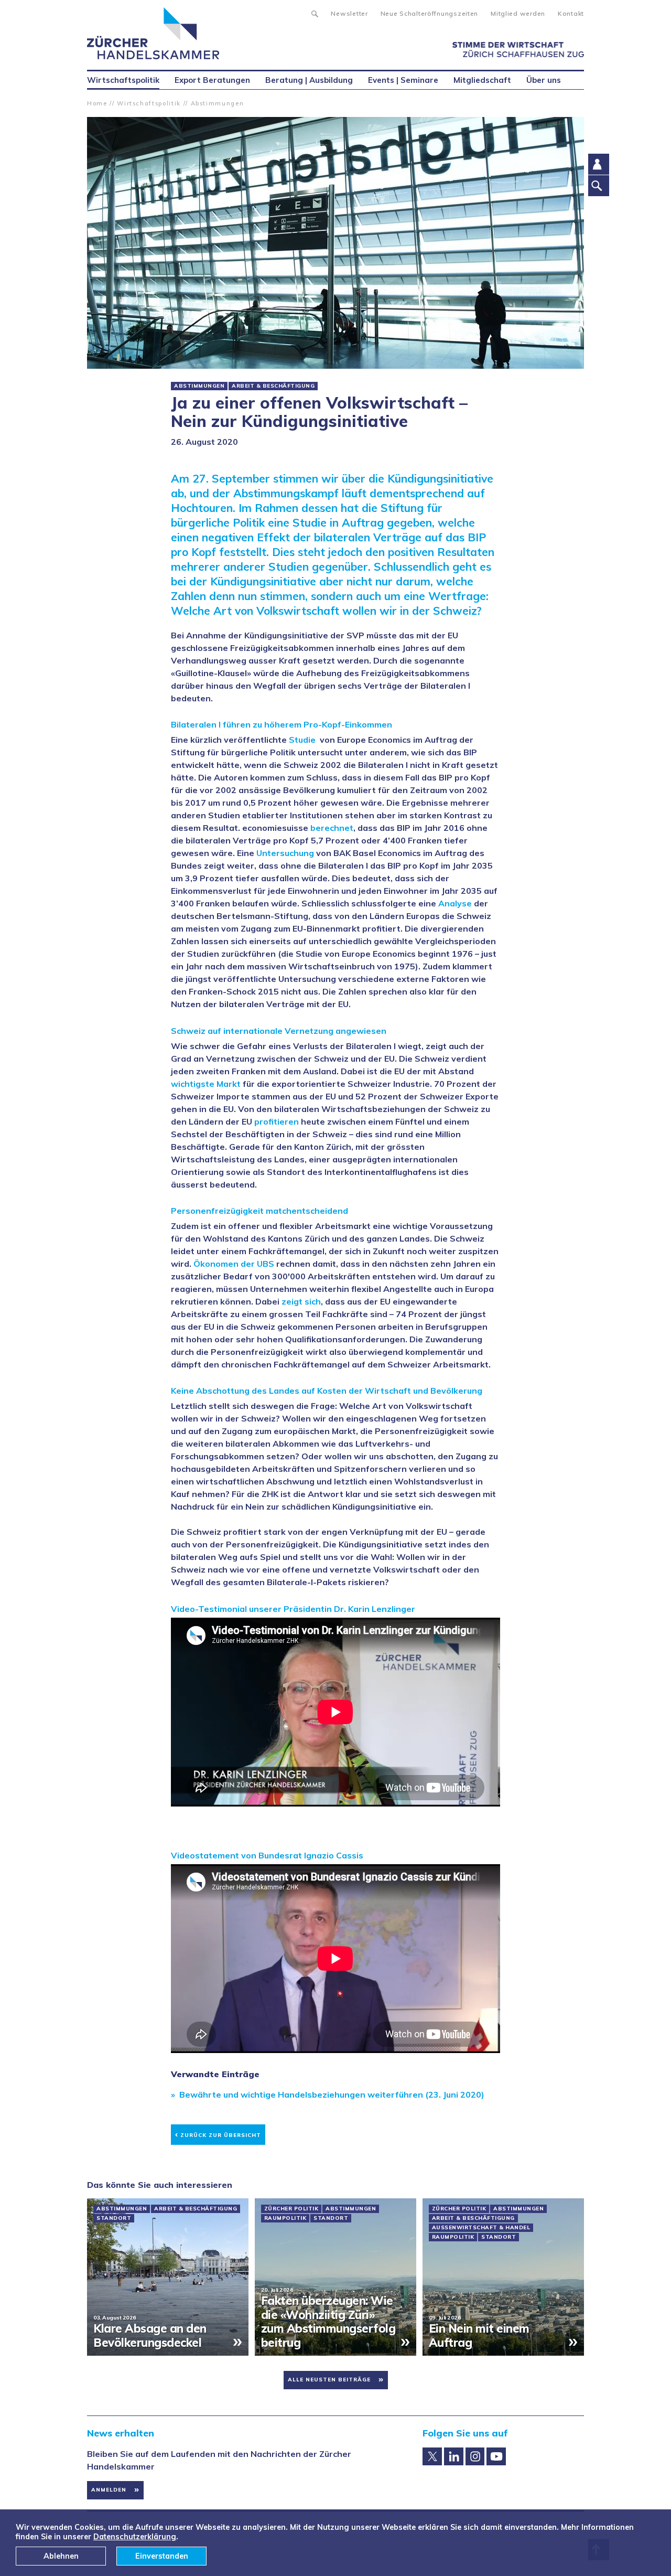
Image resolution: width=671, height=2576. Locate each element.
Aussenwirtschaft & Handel (481, 2228)
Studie (304, 740)
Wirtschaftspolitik (149, 103)
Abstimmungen (218, 103)
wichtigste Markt (206, 1084)
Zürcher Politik (291, 2209)
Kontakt (571, 13)
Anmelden (109, 2490)
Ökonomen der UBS (234, 1264)
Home (97, 103)
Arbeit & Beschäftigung (273, 386)
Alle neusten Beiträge (329, 2380)
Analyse (455, 903)
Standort (114, 2218)
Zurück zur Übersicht (218, 2134)
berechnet (332, 828)
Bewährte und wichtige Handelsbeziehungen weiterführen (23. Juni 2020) (332, 2094)
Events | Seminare (403, 80)
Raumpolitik (285, 2218)
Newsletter (349, 13)
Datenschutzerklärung (135, 2537)
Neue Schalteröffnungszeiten (429, 13)
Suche (314, 13)
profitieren (277, 1121)
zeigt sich (301, 1301)
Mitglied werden (518, 13)
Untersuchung (285, 853)
